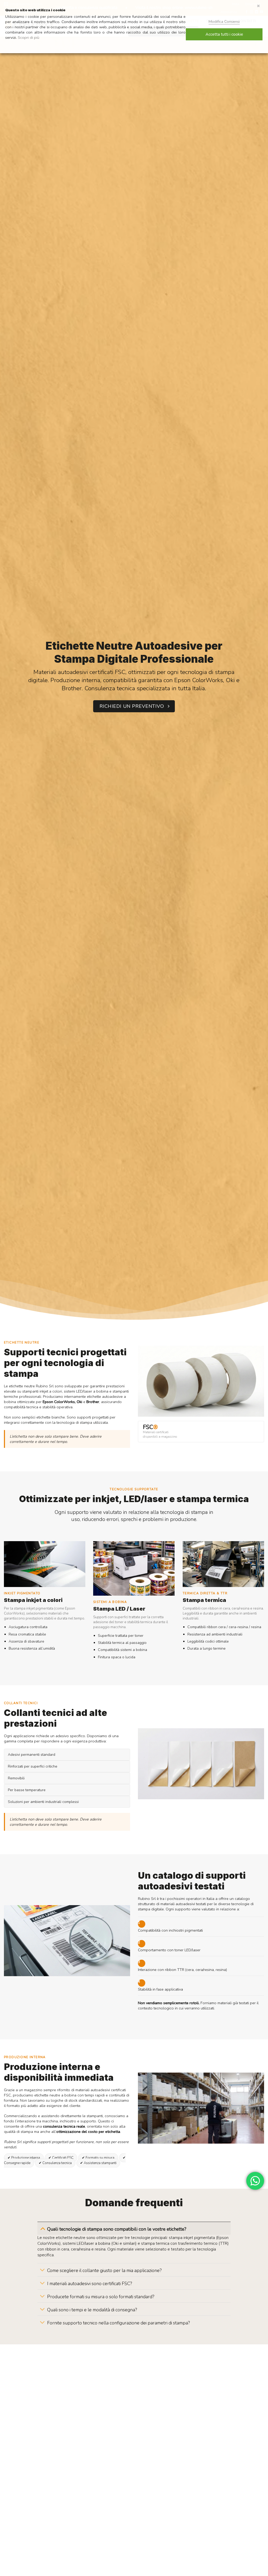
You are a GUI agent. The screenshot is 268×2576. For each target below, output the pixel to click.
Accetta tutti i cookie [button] (224, 34)
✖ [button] (258, 6)
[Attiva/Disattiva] (43, 2228)
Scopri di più (29, 37)
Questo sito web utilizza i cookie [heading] (35, 10)
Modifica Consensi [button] (224, 21)
